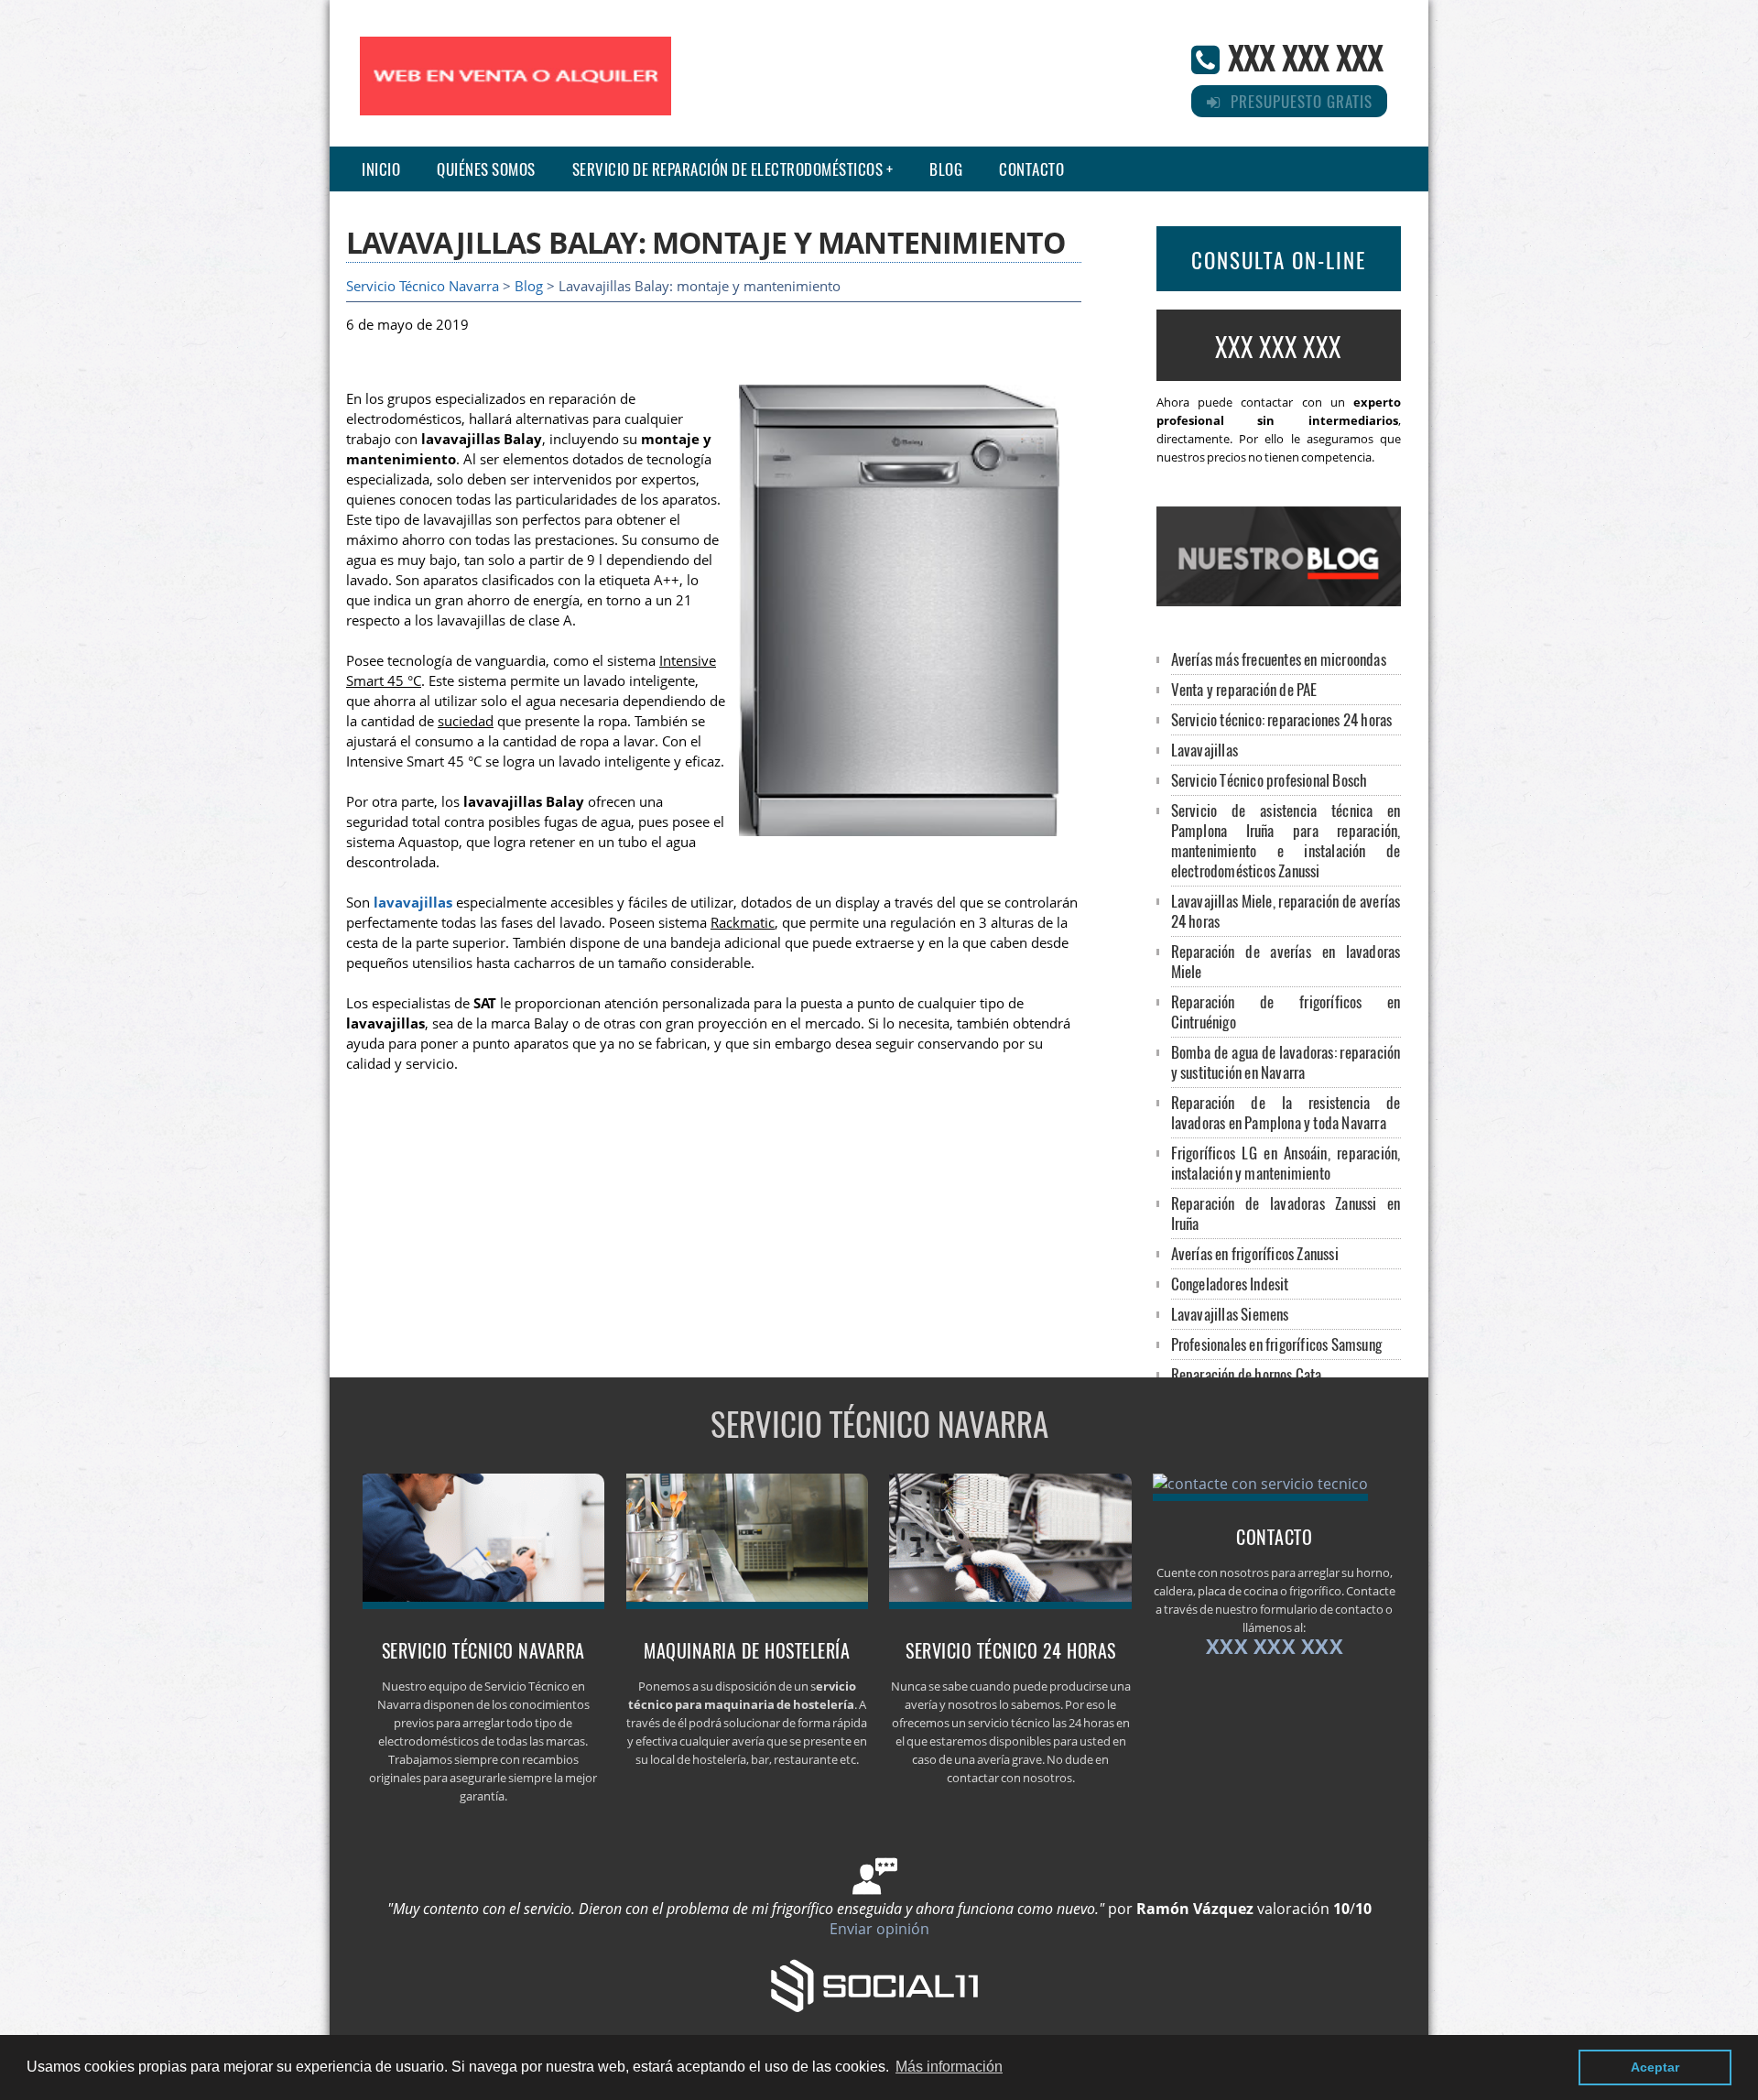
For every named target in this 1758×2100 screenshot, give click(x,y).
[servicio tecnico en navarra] (484, 1604)
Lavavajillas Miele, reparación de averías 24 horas (1286, 911)
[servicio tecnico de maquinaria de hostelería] (748, 1604)
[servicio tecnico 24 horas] (1010, 1604)
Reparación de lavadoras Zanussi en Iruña (1286, 1213)
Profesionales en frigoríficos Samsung (1276, 1344)
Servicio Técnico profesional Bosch (1270, 780)
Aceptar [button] (1655, 2067)
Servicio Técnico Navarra (423, 286)
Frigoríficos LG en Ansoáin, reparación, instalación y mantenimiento (1286, 1163)
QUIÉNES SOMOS (486, 169)
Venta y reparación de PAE (1244, 689)
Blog (946, 169)
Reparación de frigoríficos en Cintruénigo (1286, 1012)
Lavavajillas (1205, 750)
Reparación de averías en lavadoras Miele (1286, 961)
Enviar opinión (879, 1929)
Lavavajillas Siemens (1230, 1314)
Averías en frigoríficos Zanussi (1255, 1253)
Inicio (381, 169)
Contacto (1031, 169)
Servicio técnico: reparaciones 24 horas (1282, 719)
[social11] (879, 1984)
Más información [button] (949, 2067)
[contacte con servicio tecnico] (1260, 1484)
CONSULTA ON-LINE (1279, 260)
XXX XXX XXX (1305, 56)
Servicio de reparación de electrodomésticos (728, 169)
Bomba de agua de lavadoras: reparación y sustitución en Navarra (1286, 1062)
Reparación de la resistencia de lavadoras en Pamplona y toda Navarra (1286, 1112)
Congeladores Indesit (1230, 1284)
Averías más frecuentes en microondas (1279, 659)
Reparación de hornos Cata (1247, 1374)
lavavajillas (413, 903)
